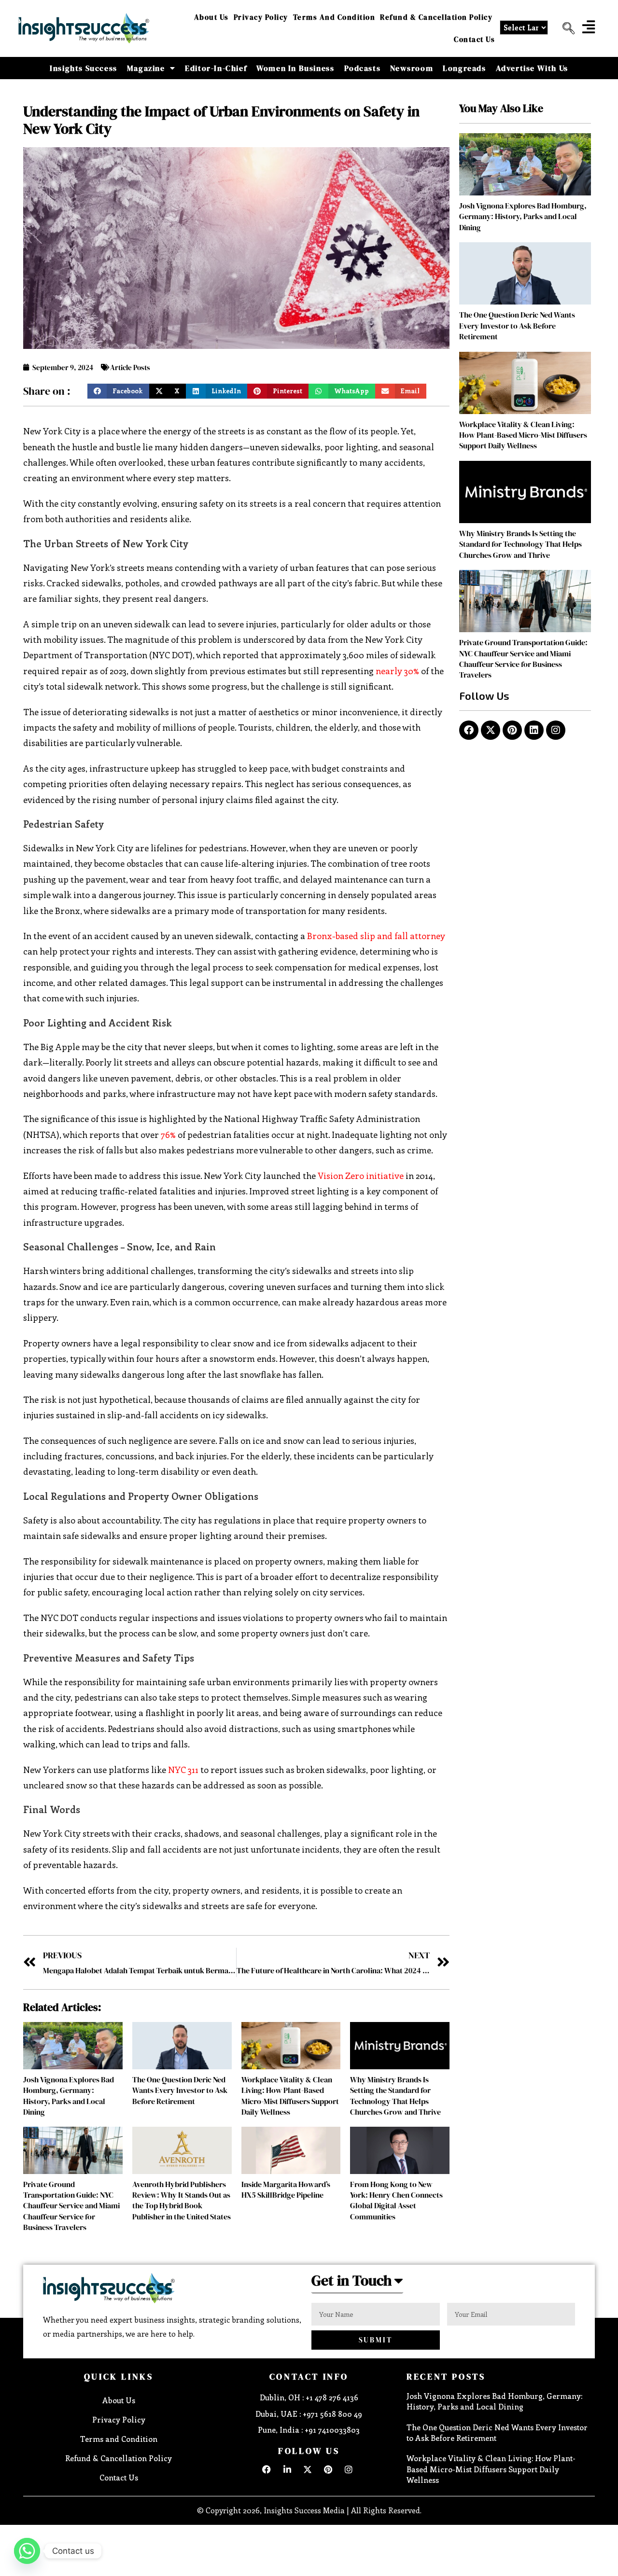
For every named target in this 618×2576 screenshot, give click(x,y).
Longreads (464, 68)
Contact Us (474, 39)
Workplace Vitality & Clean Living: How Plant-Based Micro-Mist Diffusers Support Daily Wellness (290, 2096)
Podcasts (363, 68)
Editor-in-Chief (216, 68)
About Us (211, 17)
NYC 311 (183, 1770)
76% (168, 1135)
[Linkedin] (534, 730)
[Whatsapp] (27, 2551)
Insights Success (84, 68)
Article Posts (130, 367)
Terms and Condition (334, 17)
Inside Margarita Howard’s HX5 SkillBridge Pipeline (286, 2189)
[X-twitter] (491, 730)
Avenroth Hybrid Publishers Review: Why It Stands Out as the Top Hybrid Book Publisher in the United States (182, 2200)
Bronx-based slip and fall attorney (376, 936)
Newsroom (412, 68)
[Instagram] (556, 730)
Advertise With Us (532, 68)
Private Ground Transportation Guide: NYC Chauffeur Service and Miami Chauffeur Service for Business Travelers (71, 2206)
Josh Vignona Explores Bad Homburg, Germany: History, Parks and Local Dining (69, 2096)
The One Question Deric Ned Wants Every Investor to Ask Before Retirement (180, 2090)
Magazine (146, 68)
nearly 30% (397, 671)
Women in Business (295, 68)
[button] (565, 28)
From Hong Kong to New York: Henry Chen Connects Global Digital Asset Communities (396, 2200)
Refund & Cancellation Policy (436, 17)
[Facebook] (469, 730)
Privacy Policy (261, 17)
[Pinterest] (512, 730)
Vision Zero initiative (361, 1176)
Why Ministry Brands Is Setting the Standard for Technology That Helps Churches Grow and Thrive (395, 2096)
